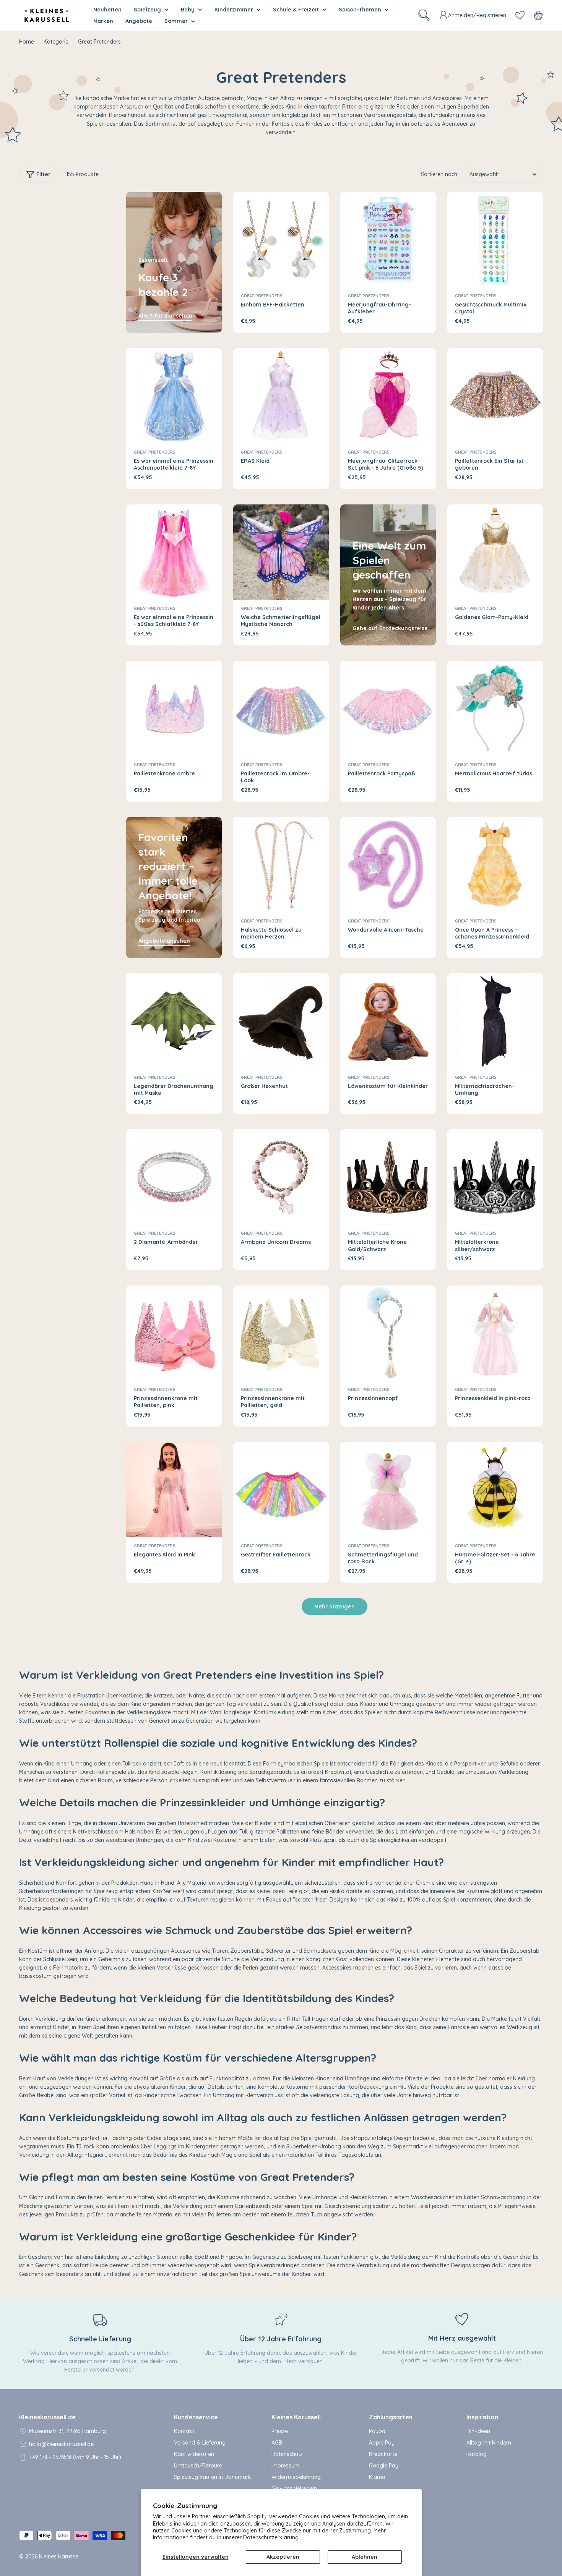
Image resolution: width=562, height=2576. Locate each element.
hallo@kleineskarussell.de (61, 2444)
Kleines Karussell (60, 2557)
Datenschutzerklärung (271, 2537)
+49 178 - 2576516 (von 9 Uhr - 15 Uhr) (75, 2457)
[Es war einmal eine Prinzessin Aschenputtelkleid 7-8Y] (174, 396)
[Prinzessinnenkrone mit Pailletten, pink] (174, 1333)
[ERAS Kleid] (281, 396)
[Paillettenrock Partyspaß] (388, 708)
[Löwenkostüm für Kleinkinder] (388, 1021)
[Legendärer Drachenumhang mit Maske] (174, 1021)
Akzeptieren (283, 2557)
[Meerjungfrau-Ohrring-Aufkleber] (388, 240)
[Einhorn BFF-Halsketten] (281, 240)
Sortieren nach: (440, 174)
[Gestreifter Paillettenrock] (281, 1490)
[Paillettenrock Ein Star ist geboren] (495, 396)
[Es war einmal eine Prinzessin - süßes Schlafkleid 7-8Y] (174, 552)
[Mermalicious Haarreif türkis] (495, 708)
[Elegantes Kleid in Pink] (174, 1490)
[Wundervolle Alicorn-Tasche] (388, 865)
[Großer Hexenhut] (281, 1021)
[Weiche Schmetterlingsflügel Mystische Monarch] (281, 552)
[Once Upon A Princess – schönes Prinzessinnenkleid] (495, 865)
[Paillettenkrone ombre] (174, 708)
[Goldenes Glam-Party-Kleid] (495, 552)
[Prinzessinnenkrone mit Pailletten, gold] (281, 1333)
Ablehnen (365, 2557)
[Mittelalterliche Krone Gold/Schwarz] (388, 1177)
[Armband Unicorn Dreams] (281, 1177)
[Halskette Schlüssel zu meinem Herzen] (281, 865)
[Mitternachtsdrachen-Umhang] (495, 1021)
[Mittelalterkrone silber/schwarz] (495, 1177)
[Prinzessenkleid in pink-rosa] (495, 1333)
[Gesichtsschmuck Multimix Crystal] (495, 240)
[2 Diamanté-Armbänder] (174, 1177)
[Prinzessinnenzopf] (388, 1333)
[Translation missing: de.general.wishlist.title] (520, 15)
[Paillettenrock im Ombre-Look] (281, 708)
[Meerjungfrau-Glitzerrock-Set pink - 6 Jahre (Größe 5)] (388, 396)
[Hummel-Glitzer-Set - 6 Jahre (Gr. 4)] (495, 1490)
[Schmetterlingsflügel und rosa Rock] (388, 1490)
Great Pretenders (262, 296)
